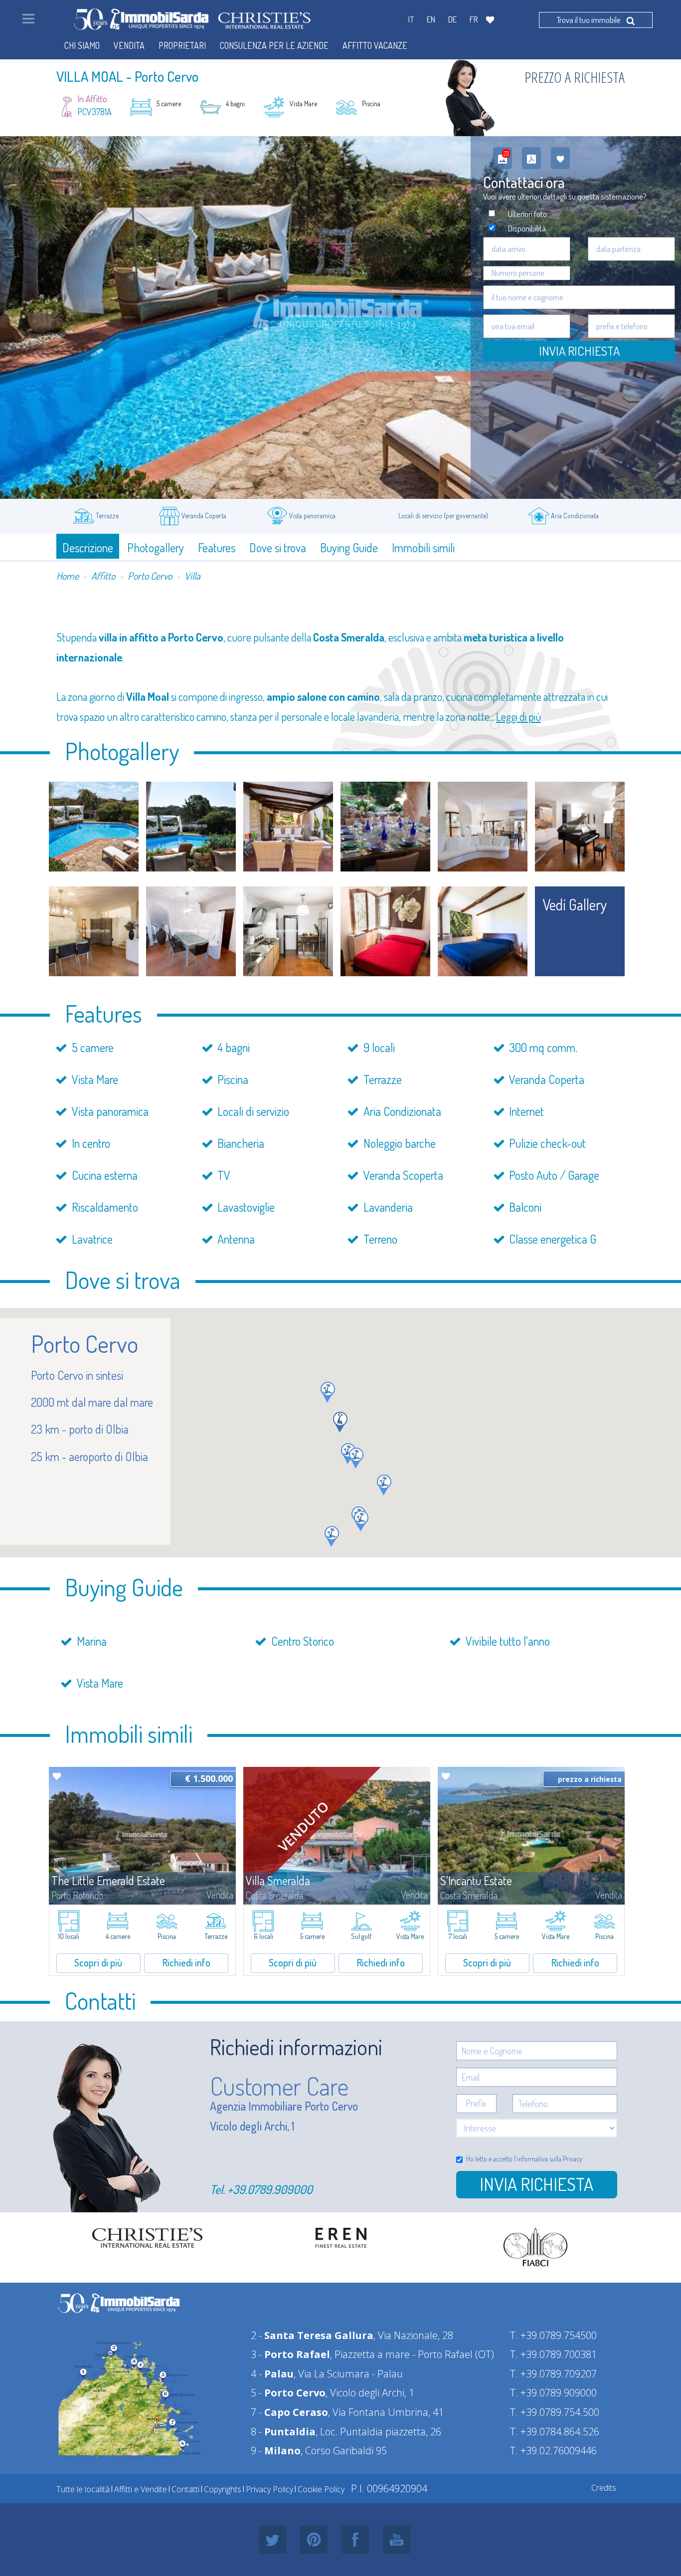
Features (217, 547)
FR (474, 19)
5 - (288, 2393)
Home (68, 576)
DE (452, 19)
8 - (283, 2432)
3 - (290, 2354)
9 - (276, 2451)
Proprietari (182, 45)
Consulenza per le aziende (274, 45)
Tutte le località (83, 2489)
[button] (328, 1392)
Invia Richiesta (579, 351)
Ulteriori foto (527, 214)
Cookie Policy (321, 2489)
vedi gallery (575, 904)
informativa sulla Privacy (550, 2159)
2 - (312, 2335)
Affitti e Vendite (141, 2489)
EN (431, 19)
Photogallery (156, 547)
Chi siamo (82, 45)
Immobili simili (423, 547)
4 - (272, 2374)
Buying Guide (349, 547)
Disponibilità (527, 228)
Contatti (185, 2489)
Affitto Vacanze (375, 45)
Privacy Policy (269, 2489)
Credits (604, 2488)
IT (411, 19)
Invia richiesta (536, 2184)
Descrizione (88, 547)
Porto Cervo (150, 576)
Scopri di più (98, 1962)
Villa (192, 576)
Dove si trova (278, 547)
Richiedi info (186, 1962)
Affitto (103, 576)
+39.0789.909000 (270, 2189)
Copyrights (223, 2489)
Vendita (129, 45)
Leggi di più (518, 716)
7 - (289, 2412)
